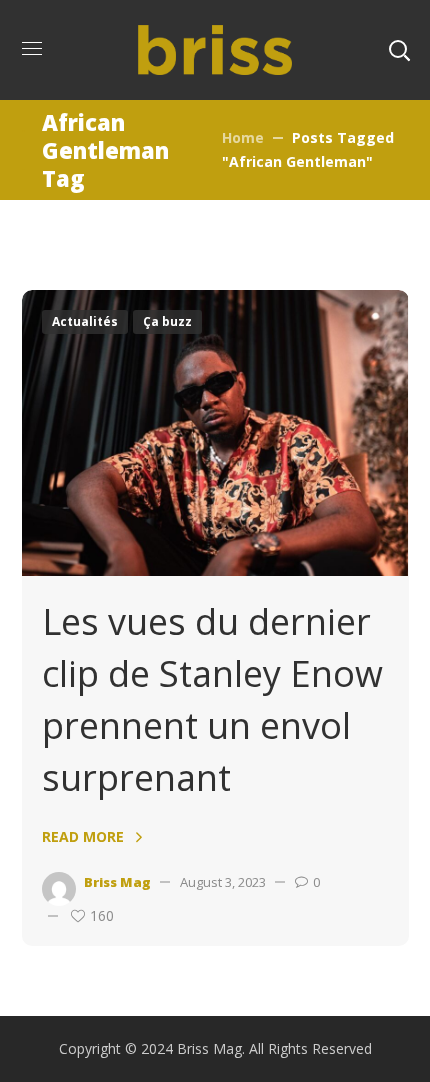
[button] (399, 50)
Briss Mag (117, 882)
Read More (83, 836)
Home (243, 137)
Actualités (85, 321)
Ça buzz (167, 321)
